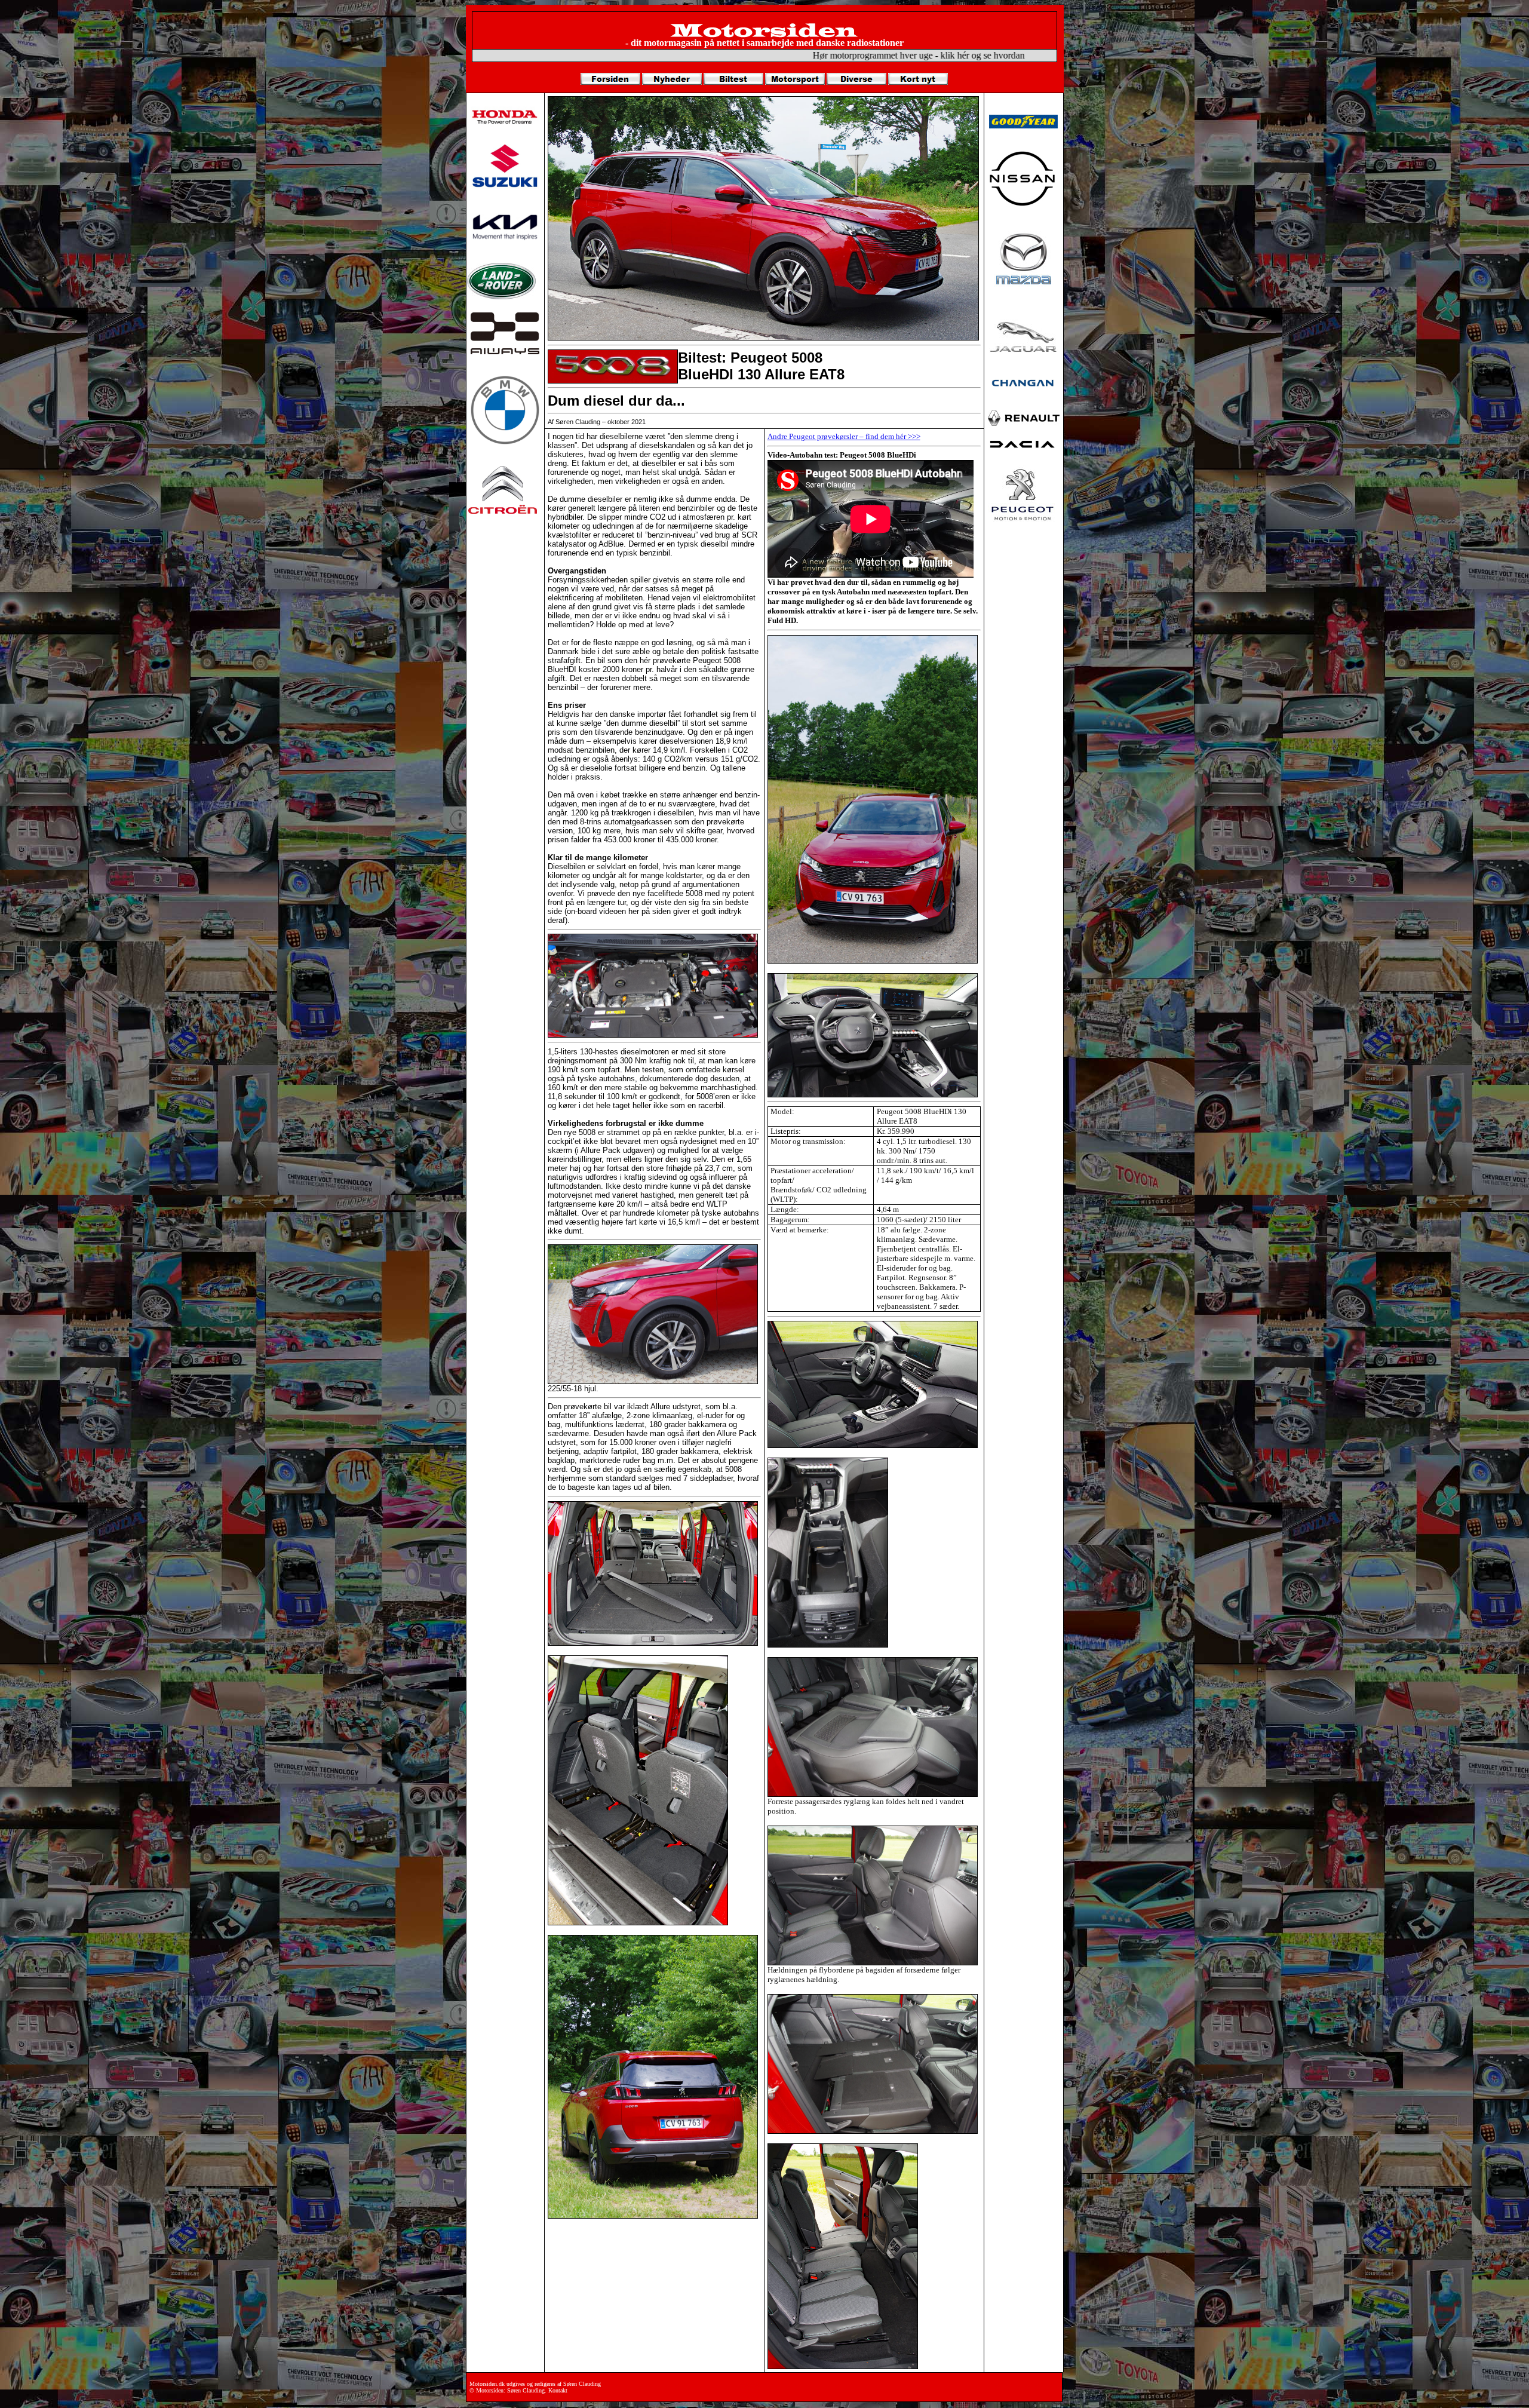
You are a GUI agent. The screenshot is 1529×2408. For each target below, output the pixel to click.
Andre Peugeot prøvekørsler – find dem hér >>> (844, 436)
